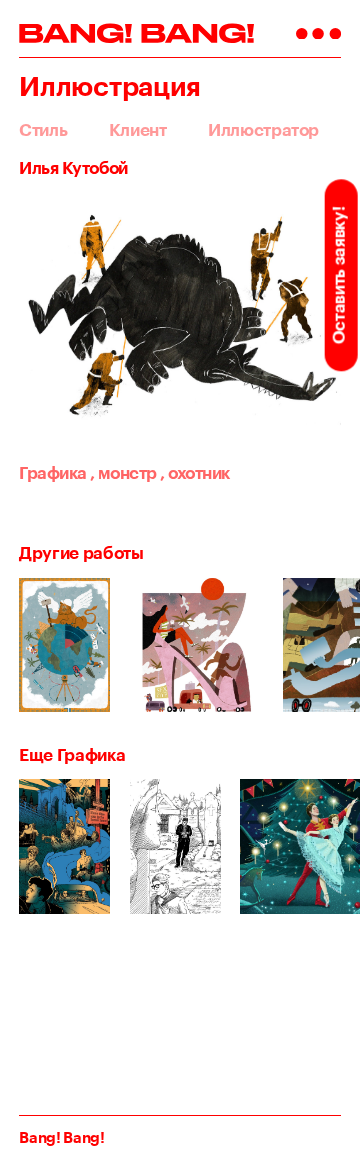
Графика (52, 472)
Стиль (43, 129)
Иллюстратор (263, 129)
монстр (123, 472)
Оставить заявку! (338, 275)
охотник (194, 472)
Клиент (138, 129)
